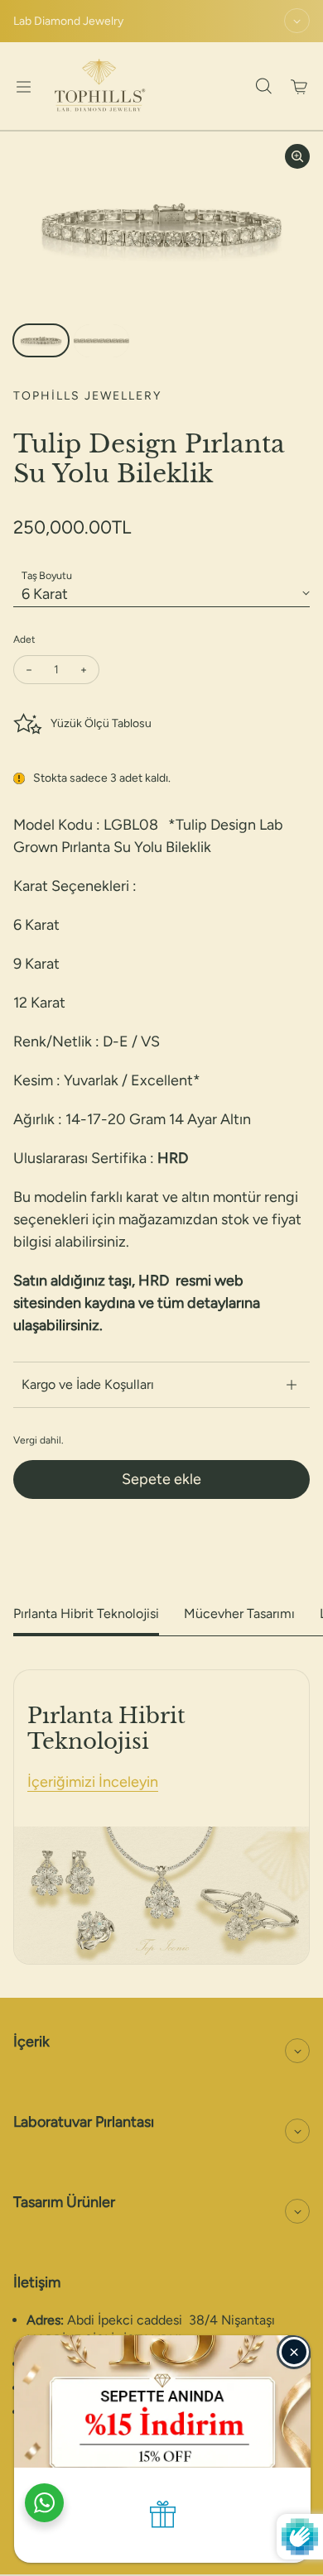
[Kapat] (294, 2352)
